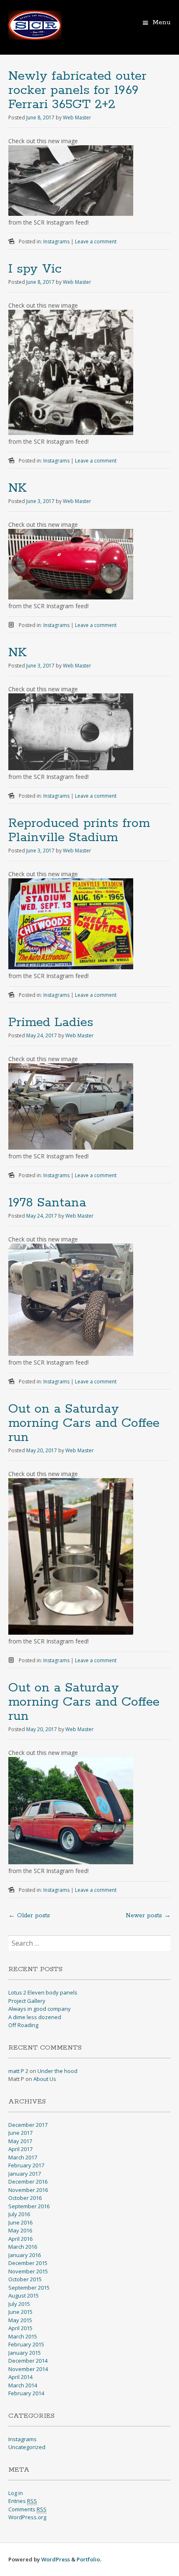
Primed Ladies (51, 1023)
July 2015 (19, 2304)
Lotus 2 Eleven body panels (43, 1992)
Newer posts (148, 1916)
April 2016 (20, 2239)
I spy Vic (35, 269)
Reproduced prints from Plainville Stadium (79, 830)
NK (17, 488)
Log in (16, 2493)
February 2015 (26, 2344)
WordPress (56, 2559)
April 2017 (20, 2149)
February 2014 (26, 2393)
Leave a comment (96, 241)
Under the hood (57, 2071)
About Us (45, 2079)
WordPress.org (27, 2517)
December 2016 (28, 2182)
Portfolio (88, 2559)
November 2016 (28, 2190)
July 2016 (19, 2214)
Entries (23, 2501)
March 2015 (23, 2336)
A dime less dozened (35, 2017)
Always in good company (40, 2009)
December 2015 (28, 2263)
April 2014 (20, 2377)
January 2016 (25, 2255)
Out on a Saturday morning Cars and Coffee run (84, 1423)
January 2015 (25, 2353)
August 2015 (24, 2295)
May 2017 (20, 2141)
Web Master (77, 118)
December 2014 (28, 2361)
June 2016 (20, 2222)
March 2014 (23, 2385)
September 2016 (29, 2206)
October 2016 (25, 2198)
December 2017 (28, 2125)
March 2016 (23, 2247)
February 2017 (26, 2165)
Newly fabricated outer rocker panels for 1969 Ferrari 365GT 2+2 (77, 90)
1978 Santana (47, 1203)
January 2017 (25, 2174)
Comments (27, 2509)
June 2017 (20, 2133)
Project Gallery (27, 2001)
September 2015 (29, 2288)
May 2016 (20, 2230)
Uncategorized (27, 2447)
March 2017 (23, 2157)
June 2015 (20, 2312)
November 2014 (28, 2369)
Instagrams (56, 241)
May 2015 (20, 2320)
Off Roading (23, 2025)
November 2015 (28, 2271)
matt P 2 (18, 2071)
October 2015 (25, 2279)
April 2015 (20, 2328)
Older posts (29, 1916)
